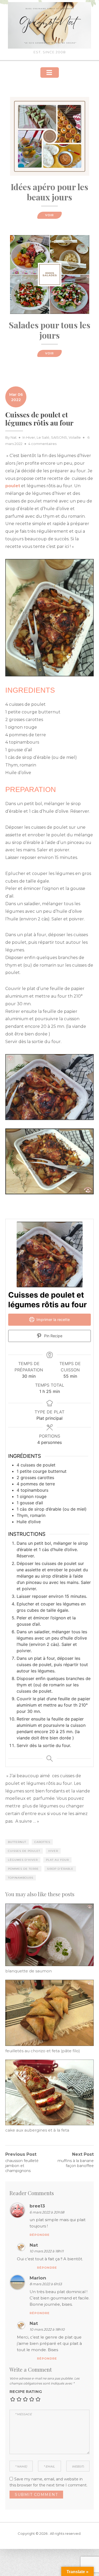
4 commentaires (42, 444)
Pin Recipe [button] (53, 1336)
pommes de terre (23, 1869)
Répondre (40, 2235)
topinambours (21, 1878)
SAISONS (59, 437)
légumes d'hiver (23, 1860)
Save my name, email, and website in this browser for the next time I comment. (48, 2482)
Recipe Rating (26, 2391)
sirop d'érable (60, 1869)
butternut (17, 1842)
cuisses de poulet (24, 1851)
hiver (53, 1851)
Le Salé (43, 437)
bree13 (37, 2206)
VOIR (49, 215)
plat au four (57, 1860)
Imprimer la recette (53, 1320)
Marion (38, 2278)
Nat (14, 437)
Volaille (75, 437)
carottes (42, 1842)
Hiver (31, 437)
